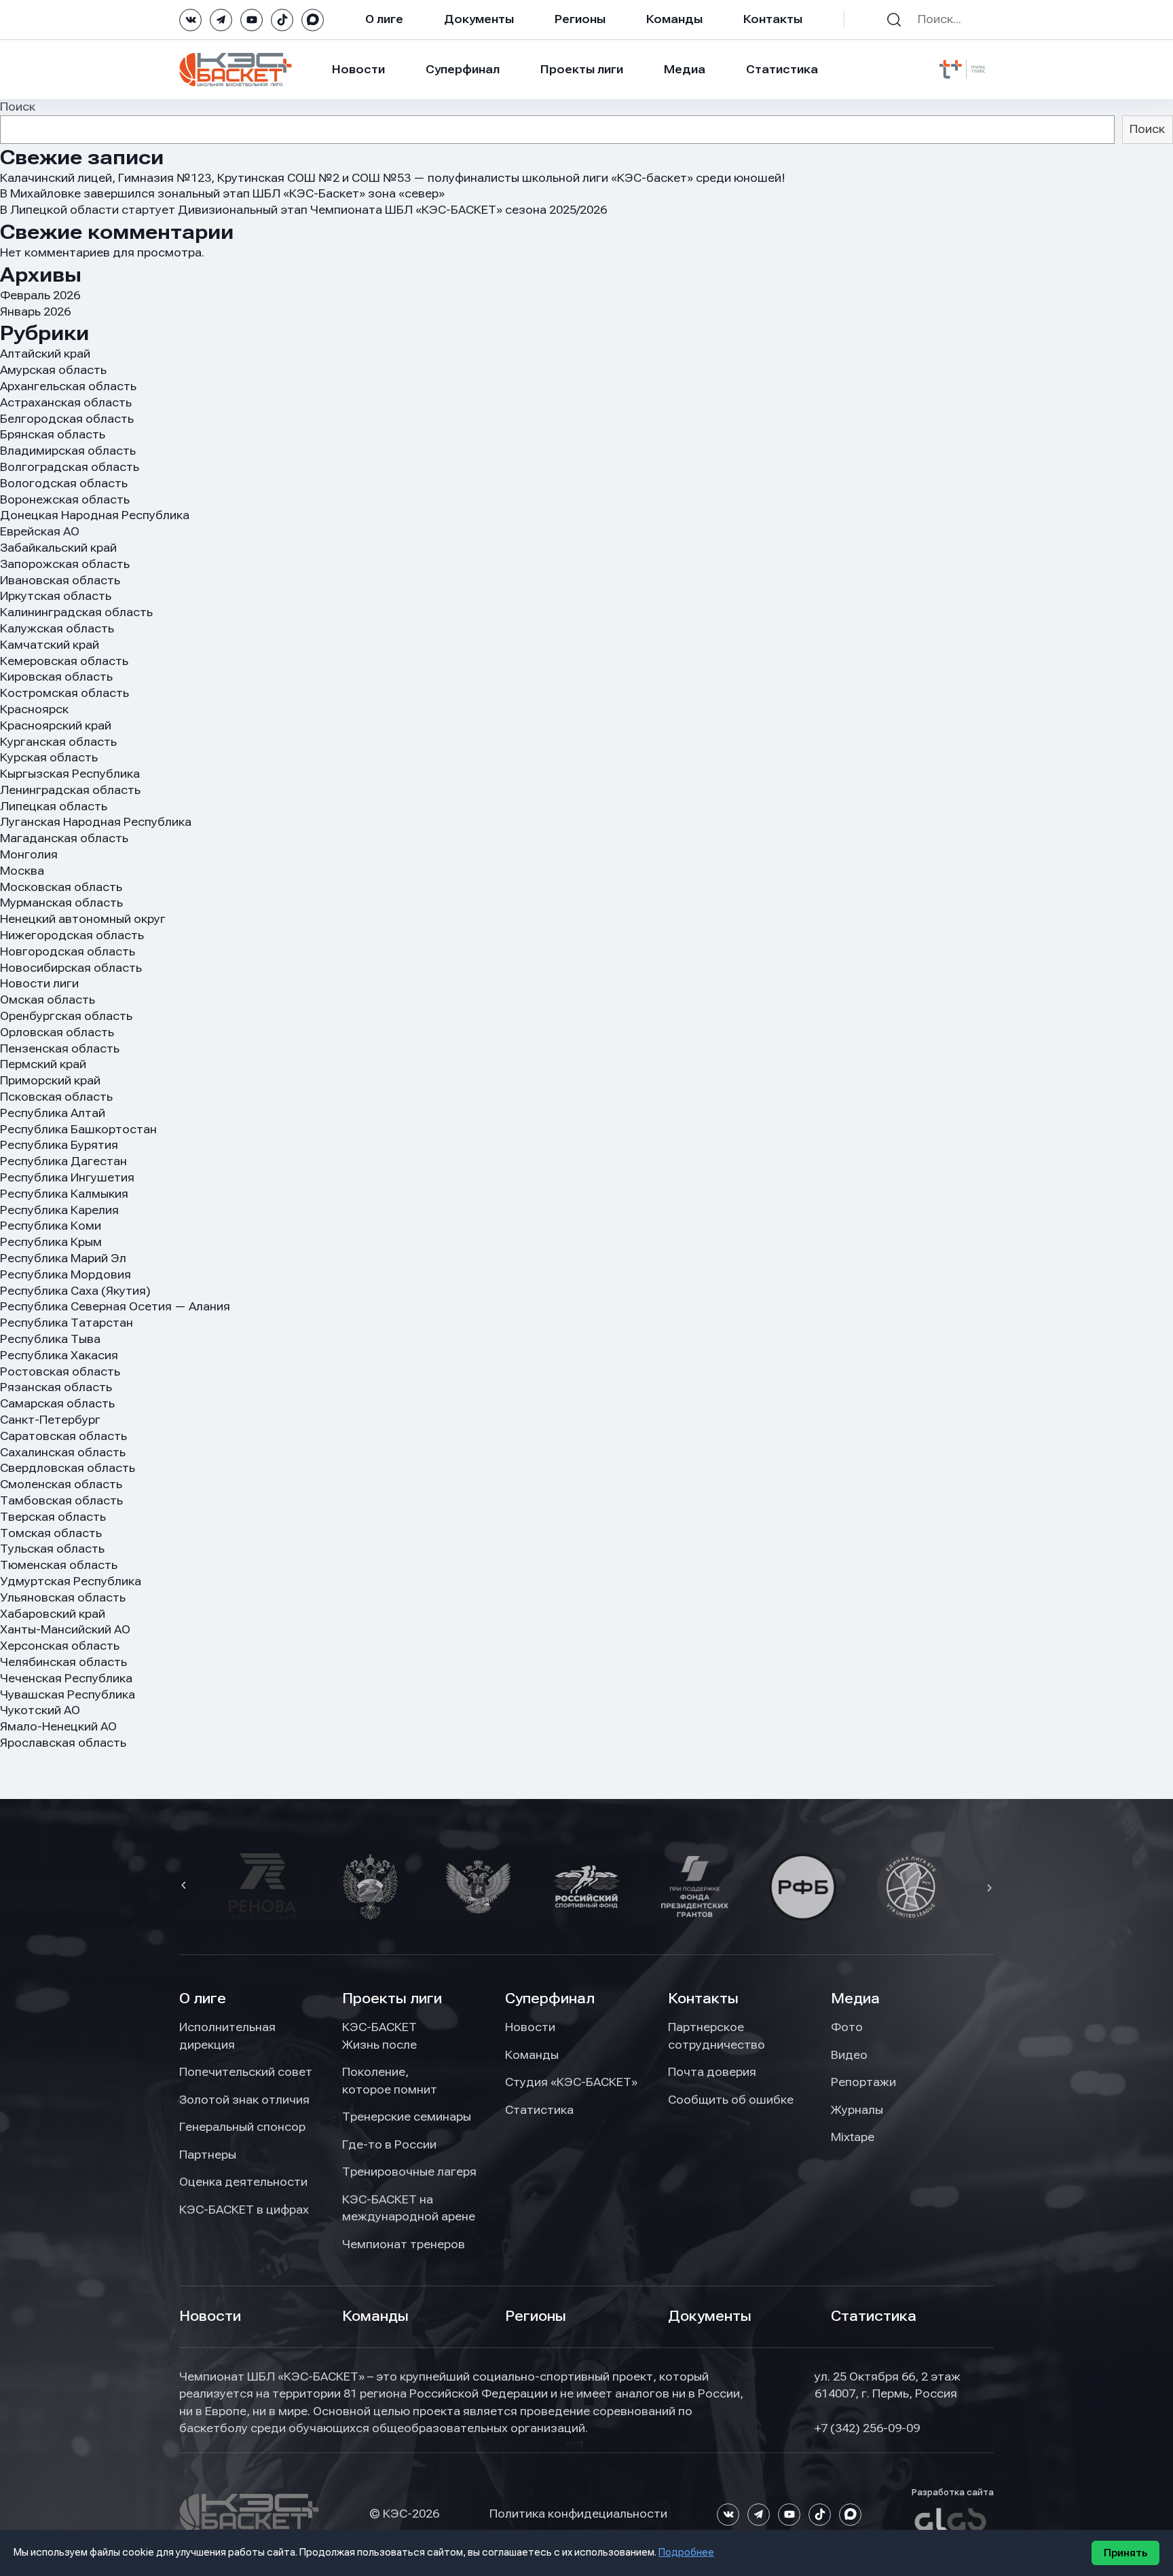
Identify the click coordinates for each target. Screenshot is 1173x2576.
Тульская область (52, 1549)
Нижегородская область (72, 935)
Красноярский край (56, 725)
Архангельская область (68, 386)
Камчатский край (50, 645)
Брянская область (53, 434)
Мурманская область (61, 903)
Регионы (580, 19)
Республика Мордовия (66, 1274)
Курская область (49, 757)
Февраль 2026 (40, 295)
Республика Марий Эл (63, 1258)
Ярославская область (63, 1743)
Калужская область (57, 628)
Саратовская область (63, 1436)
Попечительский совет (246, 2072)
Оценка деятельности (243, 2182)
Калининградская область (76, 612)
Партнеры (208, 2155)
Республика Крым (51, 1242)
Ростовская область (60, 1371)
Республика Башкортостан (78, 1129)
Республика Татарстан (67, 1323)
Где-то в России (389, 2144)
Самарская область (57, 1403)
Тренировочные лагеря (409, 2172)
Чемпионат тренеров (404, 2244)
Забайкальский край (58, 548)
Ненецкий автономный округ (83, 919)
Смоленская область (61, 1484)
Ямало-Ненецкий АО (58, 1726)
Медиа (685, 69)
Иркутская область (56, 596)
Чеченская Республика (66, 1678)
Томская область (51, 1533)
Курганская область (58, 742)
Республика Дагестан (63, 1161)
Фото (847, 2027)
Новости (358, 69)
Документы (479, 19)
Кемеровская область (64, 661)
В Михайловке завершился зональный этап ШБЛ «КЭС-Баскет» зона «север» (222, 193)
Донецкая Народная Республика (95, 515)
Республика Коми (51, 1226)
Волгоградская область (70, 467)
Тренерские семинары (407, 2117)
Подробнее (686, 2552)
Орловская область (57, 1032)
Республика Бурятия (59, 1145)
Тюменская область (59, 1565)
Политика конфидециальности (578, 2514)
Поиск (18, 107)
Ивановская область (60, 580)
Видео (849, 2055)
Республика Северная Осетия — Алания (115, 1306)
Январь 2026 (35, 311)
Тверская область (53, 1517)
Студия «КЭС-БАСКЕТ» (571, 2082)
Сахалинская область (63, 1452)
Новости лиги (39, 983)
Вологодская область (64, 483)
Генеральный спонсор (242, 2127)
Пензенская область (60, 1048)
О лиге (384, 19)
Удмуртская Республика (71, 1581)
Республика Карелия (59, 1210)
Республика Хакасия (59, 1355)
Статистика (782, 69)
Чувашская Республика (68, 1694)
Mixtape (853, 2137)
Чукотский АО (40, 1710)
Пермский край (43, 1064)
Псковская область (56, 1097)
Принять (1125, 2553)
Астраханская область (66, 402)
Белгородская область (67, 419)
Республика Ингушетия (67, 1177)
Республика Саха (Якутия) (75, 1291)
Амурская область (53, 370)
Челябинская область (63, 1662)
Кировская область (56, 677)
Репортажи (863, 2082)
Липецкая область (54, 806)
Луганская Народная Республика (96, 822)
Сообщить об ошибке (731, 2100)
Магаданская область (64, 838)
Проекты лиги (392, 1999)
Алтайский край (45, 354)
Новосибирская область (71, 968)
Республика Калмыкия (64, 1194)
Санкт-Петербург (50, 1420)
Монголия (29, 854)
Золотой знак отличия (244, 2100)
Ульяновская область (63, 1597)
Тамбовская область (61, 1500)
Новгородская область (68, 951)
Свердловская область (68, 1468)
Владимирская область (68, 451)
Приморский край (50, 1080)
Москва (22, 871)
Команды (674, 19)
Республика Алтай (53, 1113)
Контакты (773, 19)
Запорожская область (65, 564)
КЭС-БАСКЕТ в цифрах (244, 2210)
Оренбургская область (66, 1016)
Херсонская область (60, 1646)
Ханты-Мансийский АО (65, 1629)
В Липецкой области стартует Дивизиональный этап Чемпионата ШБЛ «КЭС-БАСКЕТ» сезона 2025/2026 (303, 210)
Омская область (48, 1000)
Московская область (61, 887)
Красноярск (34, 709)
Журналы (857, 2110)
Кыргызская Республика (70, 774)
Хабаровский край (53, 1614)
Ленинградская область (70, 790)
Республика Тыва (50, 1339)
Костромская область (64, 693)
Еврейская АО (40, 531)
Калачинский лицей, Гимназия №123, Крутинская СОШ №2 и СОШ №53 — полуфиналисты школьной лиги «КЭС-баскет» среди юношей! (393, 178)
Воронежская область (65, 499)
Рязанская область (56, 1387)
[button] (185, 1887)
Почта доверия (712, 2072)
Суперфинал (463, 69)
